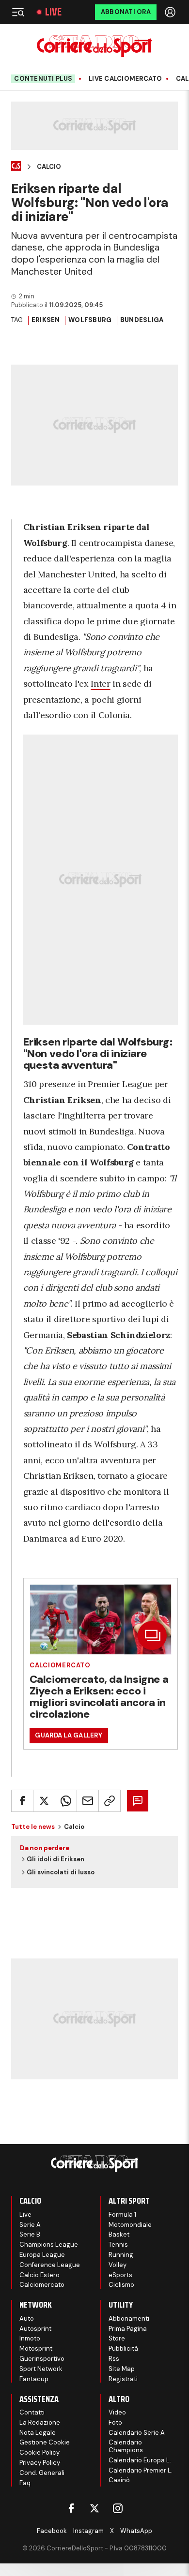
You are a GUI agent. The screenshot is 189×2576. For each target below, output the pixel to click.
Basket (119, 2234)
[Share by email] (88, 1801)
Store (117, 2338)
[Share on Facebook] (22, 1801)
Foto (115, 2422)
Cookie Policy (39, 2452)
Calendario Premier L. (141, 2470)
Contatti (32, 2412)
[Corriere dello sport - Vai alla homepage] (94, 46)
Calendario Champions (126, 2446)
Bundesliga (142, 320)
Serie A (30, 2225)
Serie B (30, 2234)
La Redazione (40, 2422)
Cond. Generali (42, 2473)
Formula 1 (122, 2215)
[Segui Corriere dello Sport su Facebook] (71, 2508)
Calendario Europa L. (140, 2460)
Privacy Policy (40, 2463)
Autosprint (35, 2329)
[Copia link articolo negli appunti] (110, 1801)
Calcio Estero (39, 2275)
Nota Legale (38, 2433)
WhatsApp (136, 2531)
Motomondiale (130, 2225)
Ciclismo (121, 2285)
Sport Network (41, 2369)
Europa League (42, 2255)
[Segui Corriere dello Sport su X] (94, 2508)
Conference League (50, 2265)
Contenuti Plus (43, 79)
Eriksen (46, 320)
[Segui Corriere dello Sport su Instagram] (118, 2508)
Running (121, 2255)
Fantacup (34, 2379)
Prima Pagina (128, 2329)
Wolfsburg (90, 320)
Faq (25, 2483)
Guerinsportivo (42, 2359)
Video (117, 2412)
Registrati (123, 2379)
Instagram (88, 2531)
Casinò (119, 2480)
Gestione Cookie (45, 2442)
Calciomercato (60, 1665)
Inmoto (30, 2338)
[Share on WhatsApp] (66, 1801)
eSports (120, 2275)
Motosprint (36, 2348)
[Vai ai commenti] (138, 1801)
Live (53, 12)
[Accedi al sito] (171, 12)
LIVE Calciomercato (126, 79)
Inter (100, 684)
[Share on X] (44, 1801)
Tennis (118, 2245)
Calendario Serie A (137, 2433)
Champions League (49, 2245)
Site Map (122, 2369)
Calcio (49, 167)
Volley (118, 2265)
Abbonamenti (129, 2318)
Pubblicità (123, 2348)
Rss (114, 2359)
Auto (27, 2318)
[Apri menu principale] (18, 12)
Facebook (52, 2531)
